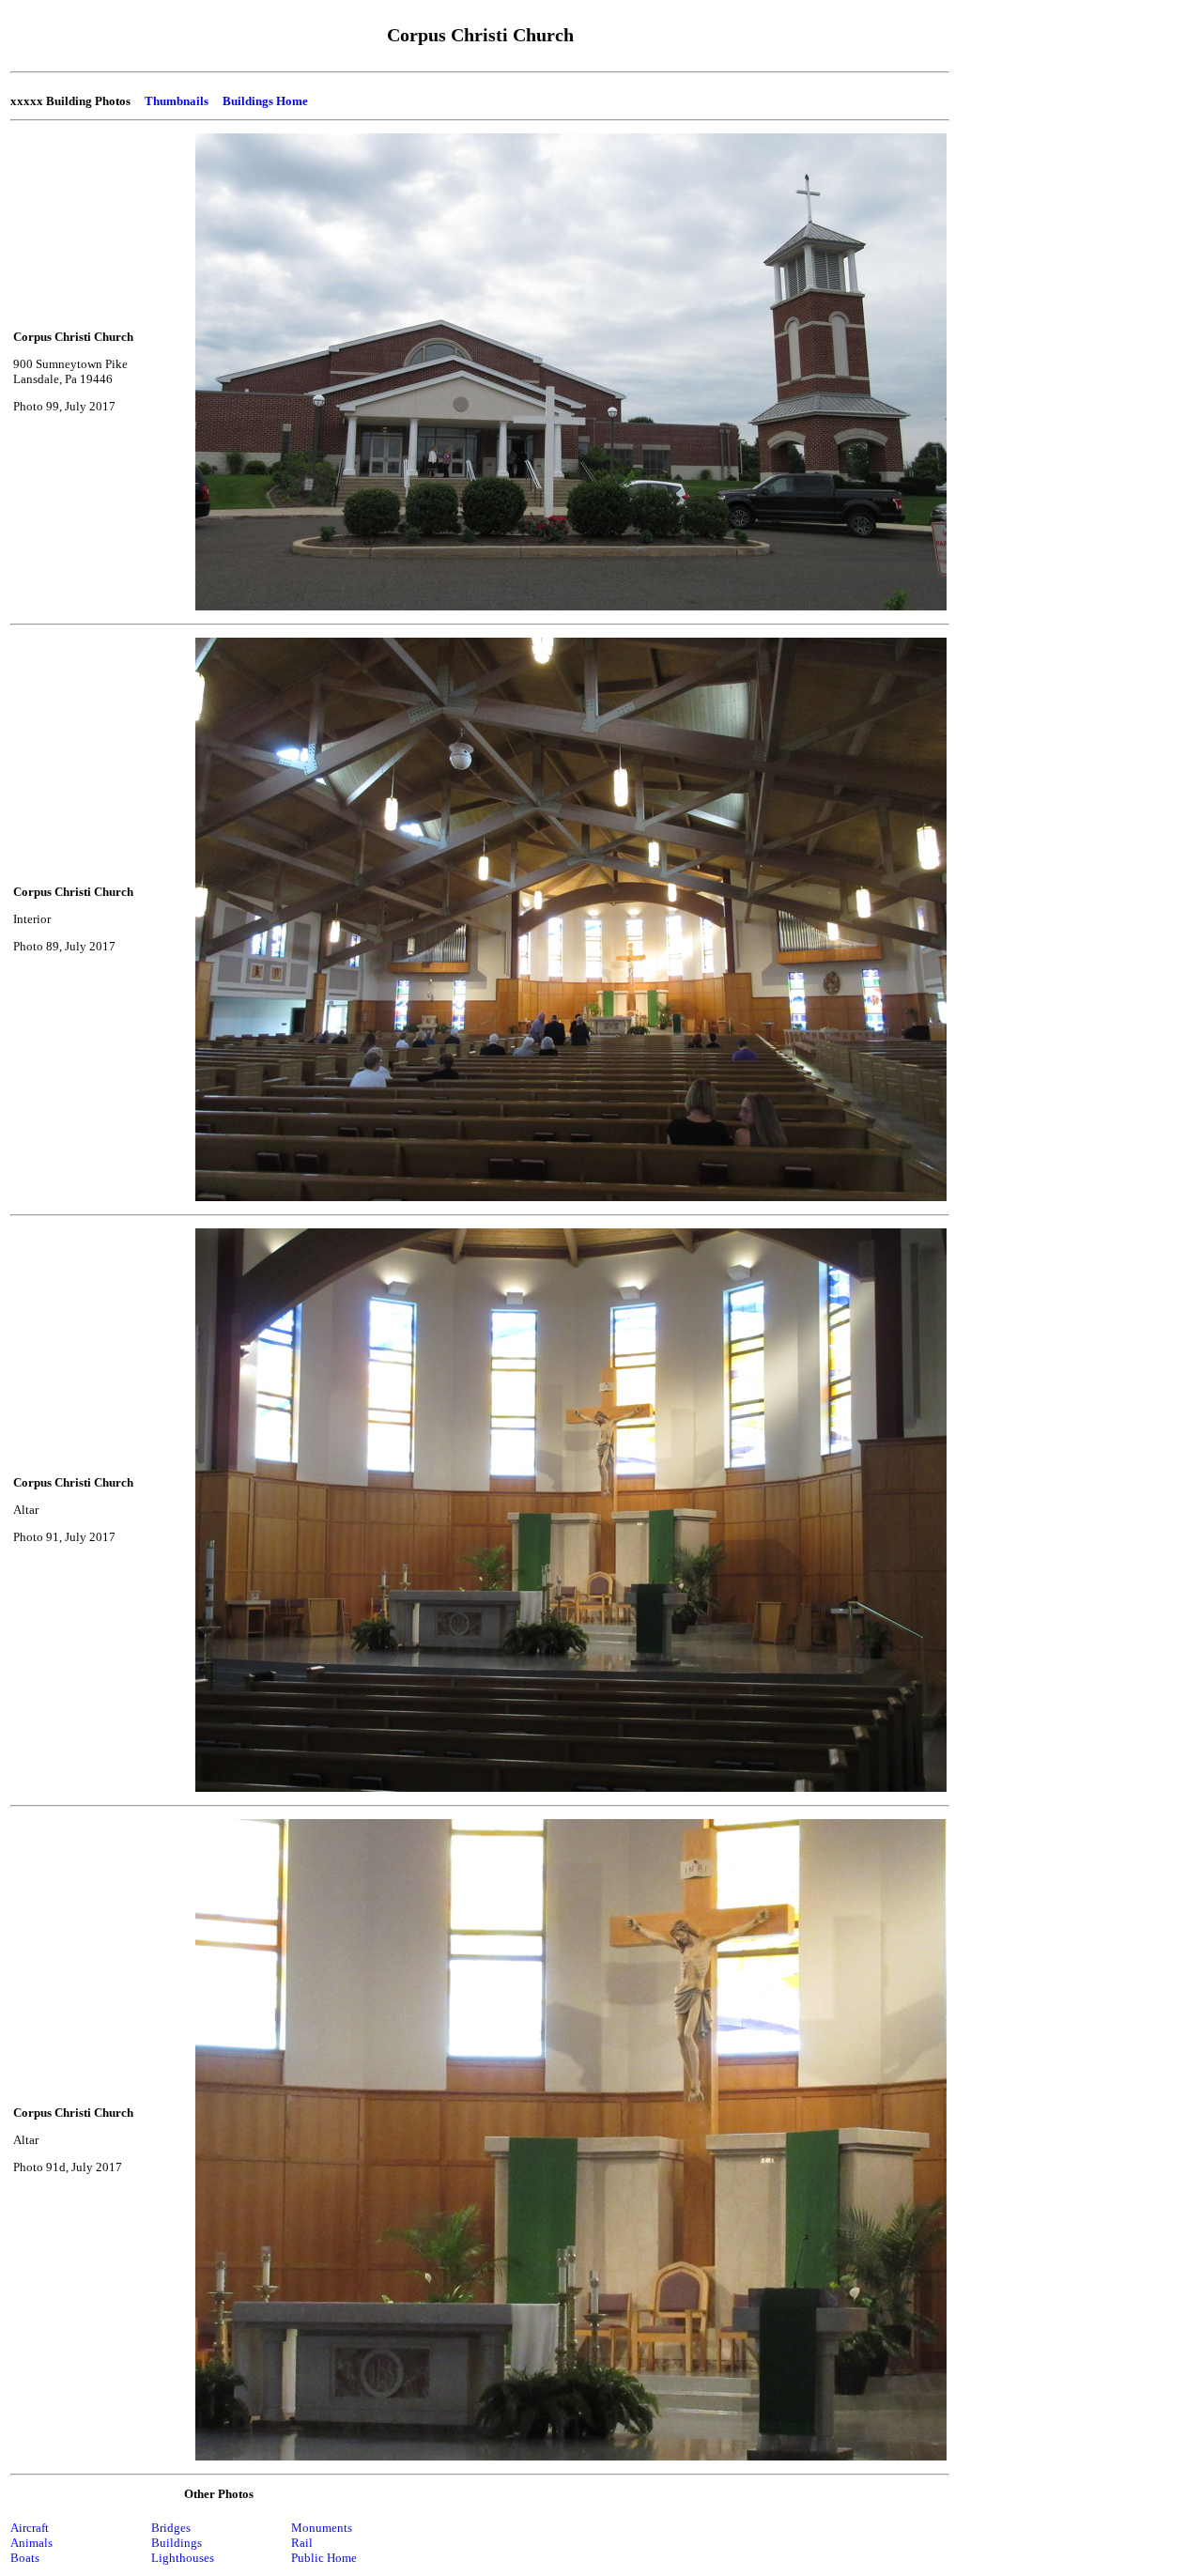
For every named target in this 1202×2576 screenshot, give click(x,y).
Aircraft (30, 2528)
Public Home (324, 2558)
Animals (31, 2543)
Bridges (171, 2528)
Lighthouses (183, 2558)
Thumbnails (177, 101)
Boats (25, 2558)
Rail (302, 2543)
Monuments (322, 2528)
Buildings (177, 2543)
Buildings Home (265, 101)
